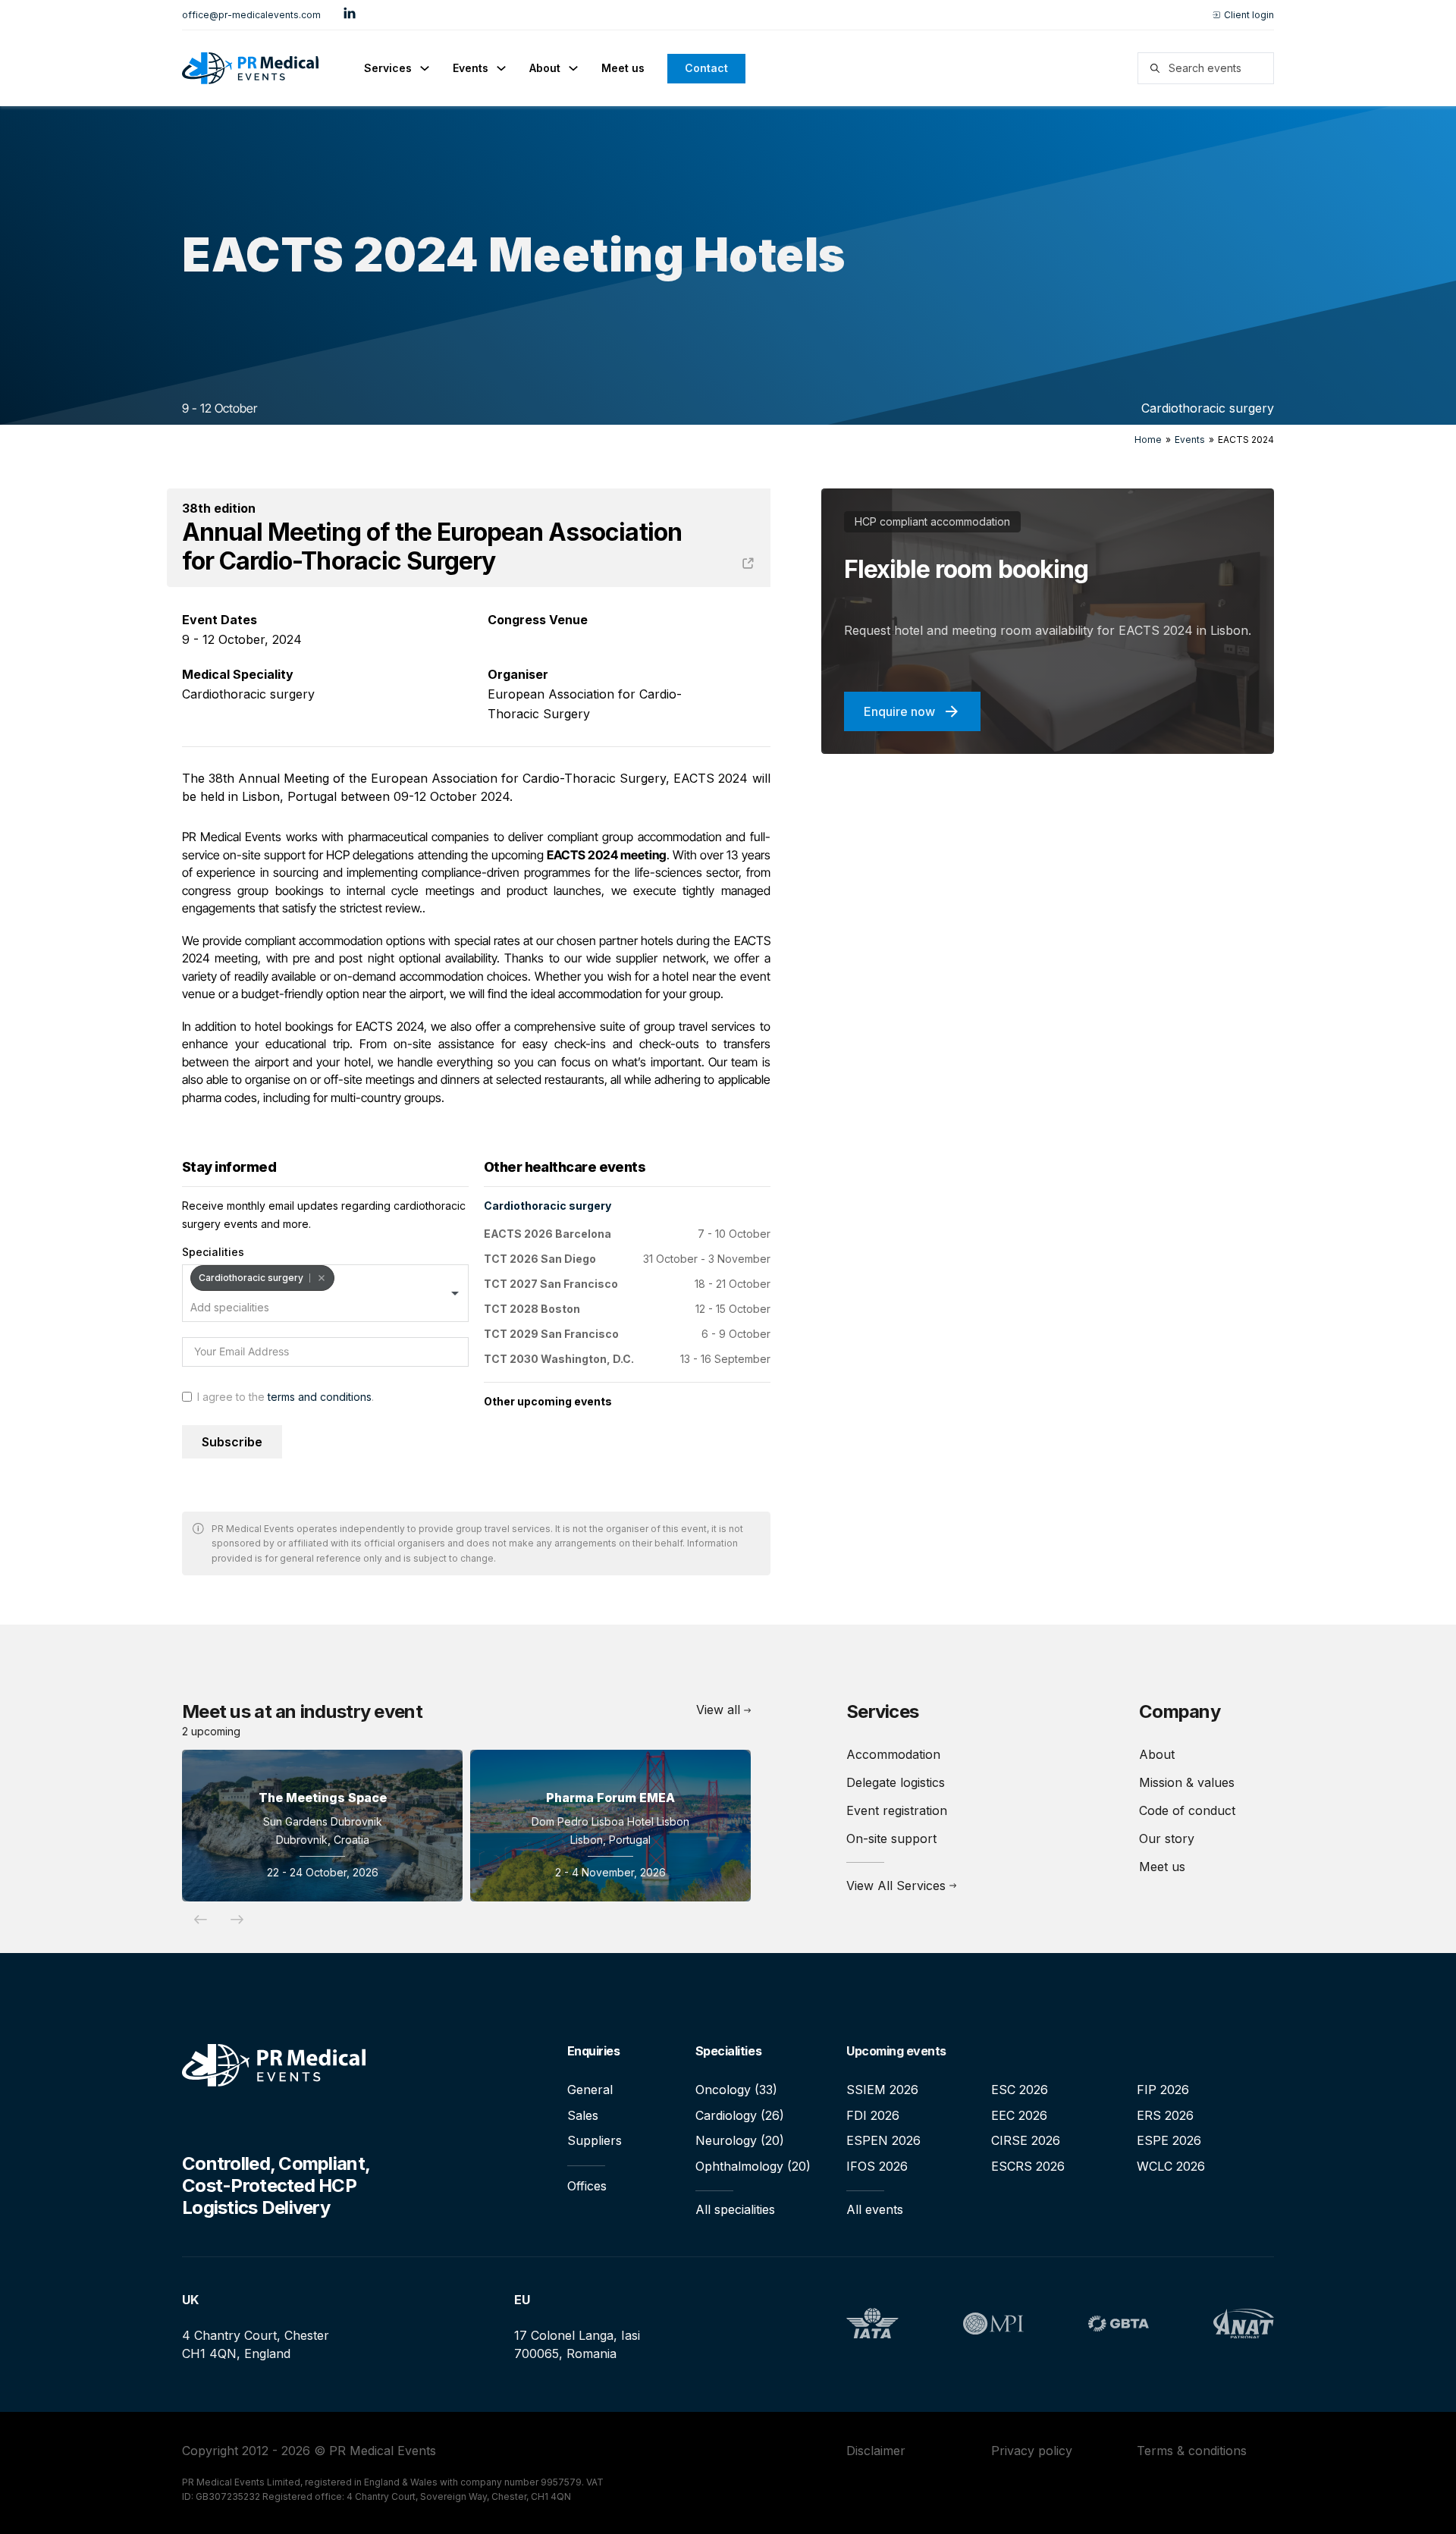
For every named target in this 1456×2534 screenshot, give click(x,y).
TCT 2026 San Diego (540, 1259)
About (545, 68)
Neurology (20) (740, 2140)
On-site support (891, 1838)
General (590, 2090)
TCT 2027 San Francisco (551, 1284)
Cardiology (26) (740, 2115)
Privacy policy (1032, 2451)
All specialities (735, 2209)
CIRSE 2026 (1026, 2140)
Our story (1167, 1838)
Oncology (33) (736, 2090)
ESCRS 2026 (1028, 2166)
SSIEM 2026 (882, 2090)
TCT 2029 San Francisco (551, 1334)
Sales (583, 2115)
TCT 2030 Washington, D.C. (559, 1359)
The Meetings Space (323, 1798)
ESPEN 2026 (883, 2140)
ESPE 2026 (1169, 2140)
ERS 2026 (1165, 2115)
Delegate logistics (896, 1782)
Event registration (897, 1810)
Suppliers (595, 2140)
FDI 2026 (873, 2115)
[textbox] (255, 1308)
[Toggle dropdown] (425, 68)
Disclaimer (876, 2451)
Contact (706, 68)
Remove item (321, 1278)
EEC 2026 (1019, 2115)
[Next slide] (237, 1920)
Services (388, 68)
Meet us (623, 68)
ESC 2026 (1020, 2090)
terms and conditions (320, 1397)
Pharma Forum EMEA (610, 1798)
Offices (587, 2186)
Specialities (213, 1252)
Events (471, 68)
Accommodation (893, 1754)
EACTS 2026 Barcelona (548, 1234)
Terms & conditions (1192, 2451)
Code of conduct (1187, 1810)
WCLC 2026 (1171, 2166)
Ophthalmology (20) (753, 2166)
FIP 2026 (1163, 2090)
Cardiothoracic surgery (1208, 408)
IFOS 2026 (877, 2166)
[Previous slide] (200, 1920)
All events (875, 2209)
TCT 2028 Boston (532, 1309)
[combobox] (325, 1293)
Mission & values (1187, 1782)
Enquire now (899, 711)
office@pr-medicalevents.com (251, 15)
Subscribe (232, 1442)
